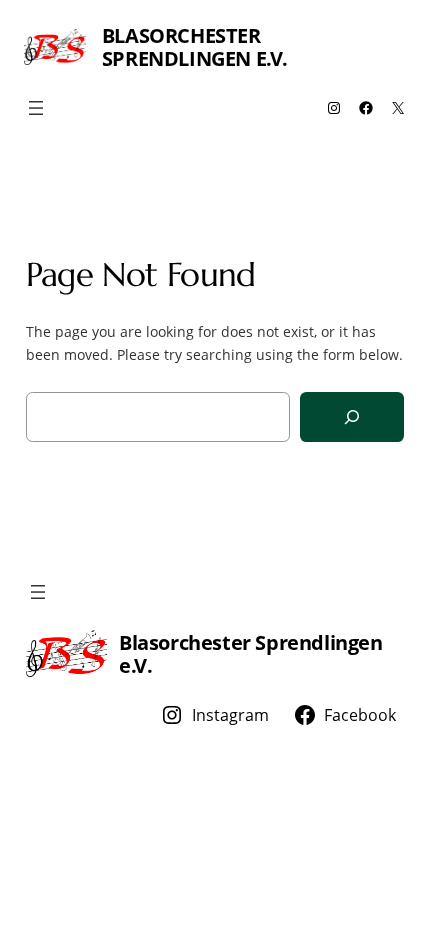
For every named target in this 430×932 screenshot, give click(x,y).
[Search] (352, 417)
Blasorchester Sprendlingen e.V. (195, 47)
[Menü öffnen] (36, 108)
